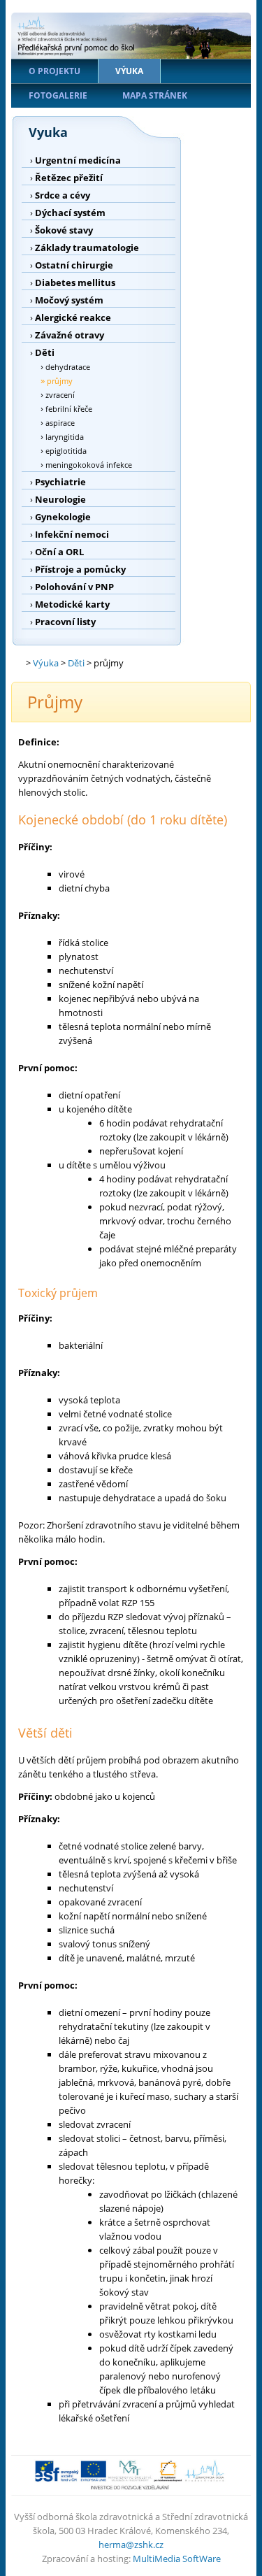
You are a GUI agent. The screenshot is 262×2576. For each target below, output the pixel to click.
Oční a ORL (59, 552)
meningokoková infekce (89, 465)
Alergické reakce (73, 317)
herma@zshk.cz (131, 2545)
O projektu (54, 71)
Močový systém (69, 300)
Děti (45, 352)
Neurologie (60, 499)
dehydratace (68, 367)
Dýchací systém (70, 213)
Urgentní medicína (78, 160)
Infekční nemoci (72, 534)
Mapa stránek (155, 95)
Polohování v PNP (74, 587)
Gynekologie (63, 517)
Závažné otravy (70, 335)
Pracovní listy (65, 622)
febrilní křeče (69, 409)
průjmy (60, 381)
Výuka (129, 71)
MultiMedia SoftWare (177, 2559)
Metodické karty (72, 604)
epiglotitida (66, 451)
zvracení (60, 395)
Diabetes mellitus (75, 282)
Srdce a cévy (63, 195)
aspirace (60, 423)
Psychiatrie (60, 482)
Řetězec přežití (69, 178)
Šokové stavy (64, 230)
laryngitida (65, 437)
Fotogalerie (58, 95)
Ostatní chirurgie (74, 265)
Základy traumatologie (87, 248)
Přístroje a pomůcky (80, 569)
